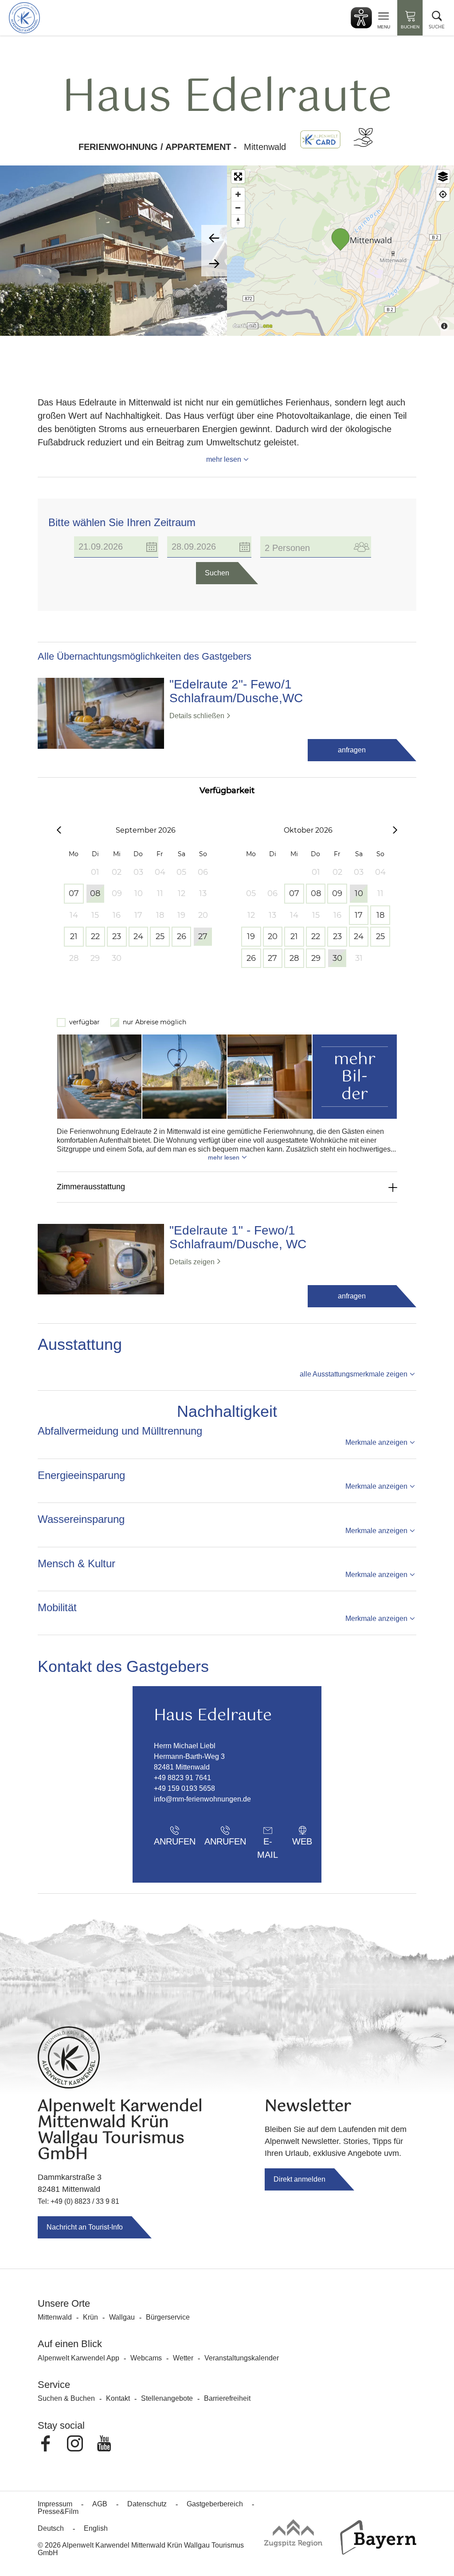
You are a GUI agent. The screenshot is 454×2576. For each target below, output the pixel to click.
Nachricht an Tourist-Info (85, 2227)
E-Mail (268, 1844)
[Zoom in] (238, 194)
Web (302, 1841)
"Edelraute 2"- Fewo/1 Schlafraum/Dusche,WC (236, 691)
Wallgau (122, 2317)
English (96, 2528)
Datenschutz (147, 2504)
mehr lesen (224, 459)
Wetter (183, 2358)
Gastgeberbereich (215, 2504)
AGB (100, 2504)
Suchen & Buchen (66, 2398)
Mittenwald (55, 2317)
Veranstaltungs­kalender (242, 2358)
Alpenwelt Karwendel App (78, 2358)
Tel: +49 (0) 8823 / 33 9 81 (78, 2201)
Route (339, 1841)
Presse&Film (58, 2511)
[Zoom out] (238, 208)
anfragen (352, 750)
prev (214, 238)
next (214, 263)
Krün (90, 2317)
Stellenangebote (167, 2398)
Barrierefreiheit (227, 2398)
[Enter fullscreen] (238, 177)
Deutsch (51, 2528)
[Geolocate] (443, 194)
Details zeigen (192, 1262)
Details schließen (197, 716)
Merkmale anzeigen (376, 1442)
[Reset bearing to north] (238, 221)
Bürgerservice (168, 2317)
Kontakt (118, 2398)
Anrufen (175, 1841)
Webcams (146, 2358)
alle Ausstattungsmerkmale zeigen (354, 1374)
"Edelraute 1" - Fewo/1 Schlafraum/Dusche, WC (238, 1237)
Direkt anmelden (299, 2179)
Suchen (217, 573)
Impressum (55, 2504)
